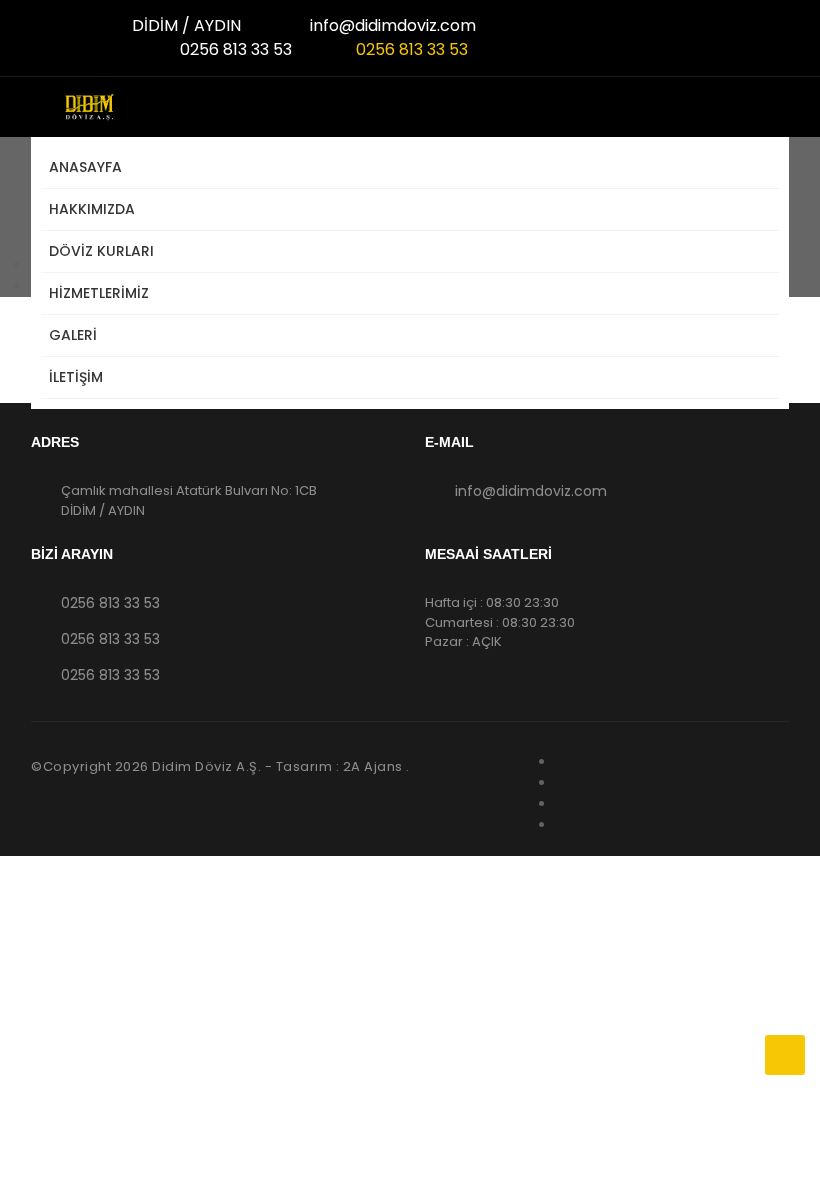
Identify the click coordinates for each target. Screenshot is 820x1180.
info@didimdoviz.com (391, 25)
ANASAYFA (85, 167)
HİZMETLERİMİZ (99, 293)
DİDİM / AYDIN (184, 25)
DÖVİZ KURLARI (101, 251)
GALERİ (73, 335)
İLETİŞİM (76, 377)
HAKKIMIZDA (92, 209)
